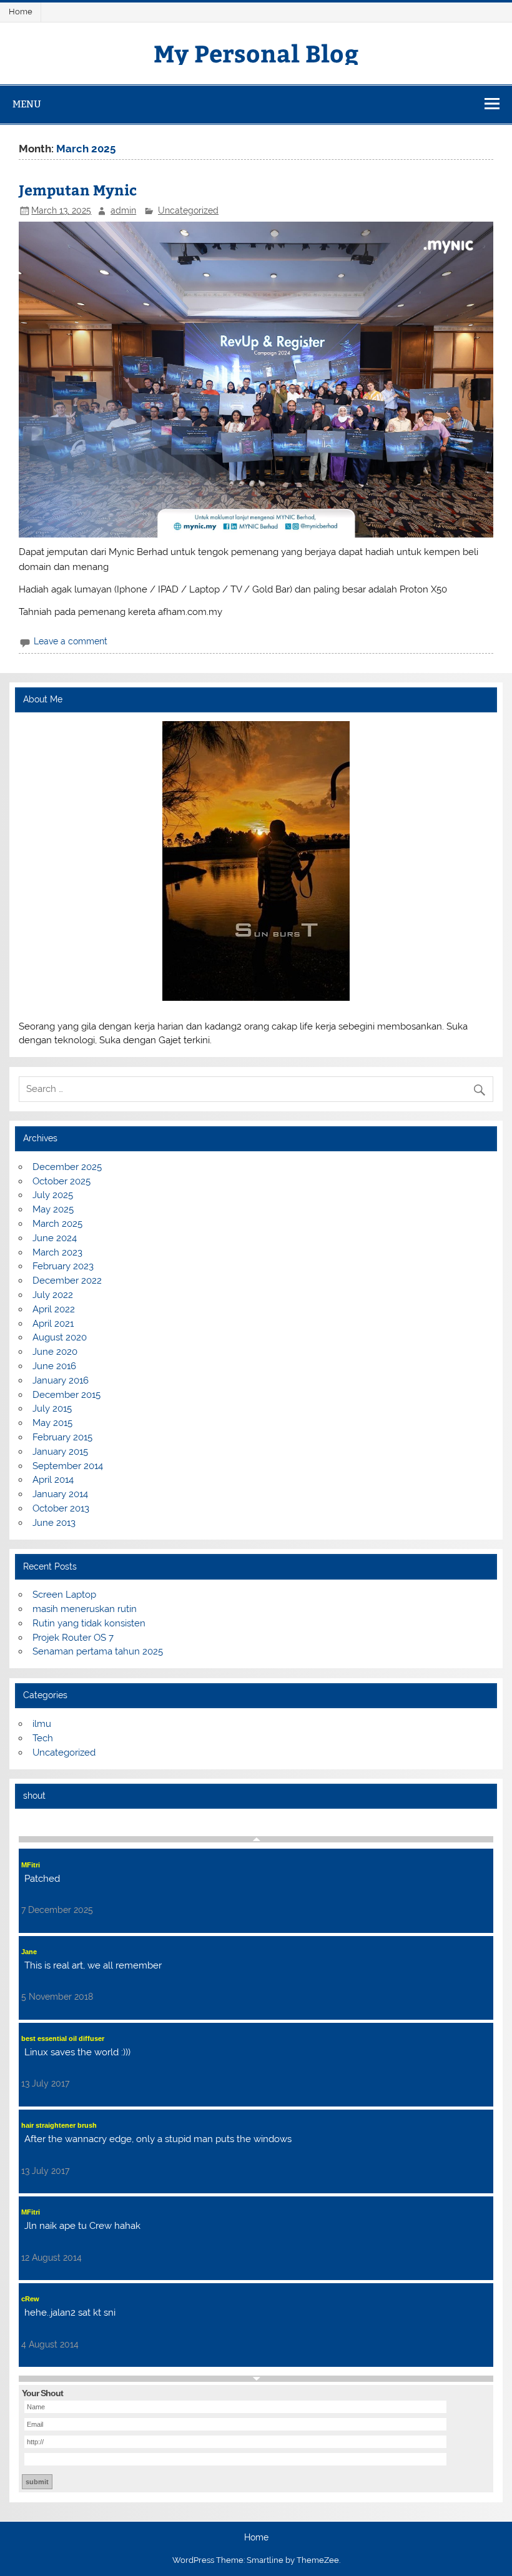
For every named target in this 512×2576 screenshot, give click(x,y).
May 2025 (53, 1209)
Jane (29, 1952)
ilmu (42, 1724)
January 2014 (60, 1494)
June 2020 (55, 1352)
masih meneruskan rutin (85, 1609)
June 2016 (54, 1366)
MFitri (31, 1865)
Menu (27, 104)
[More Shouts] (256, 2379)
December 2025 (67, 1167)
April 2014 (53, 1480)
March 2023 (57, 1252)
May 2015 (52, 1423)
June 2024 (55, 1238)
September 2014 (68, 1466)
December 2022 (67, 1281)
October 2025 (62, 1181)
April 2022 (54, 1309)
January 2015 (60, 1452)
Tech (43, 1738)
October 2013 (61, 1508)
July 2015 (52, 1408)
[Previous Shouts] (256, 1839)
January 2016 (61, 1380)
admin (123, 210)
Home (21, 12)
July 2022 (53, 1295)
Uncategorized (188, 210)
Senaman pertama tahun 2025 (98, 1651)
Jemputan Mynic (78, 189)
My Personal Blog (256, 53)
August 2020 (60, 1337)
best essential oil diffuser (63, 2038)
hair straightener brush (59, 2125)
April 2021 (53, 1324)
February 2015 (62, 1437)
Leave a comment (71, 641)
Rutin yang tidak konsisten (89, 1623)
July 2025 (53, 1195)
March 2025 (57, 1224)
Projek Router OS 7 (73, 1638)
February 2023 (63, 1266)
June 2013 (54, 1523)
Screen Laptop (64, 1595)
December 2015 (66, 1395)
